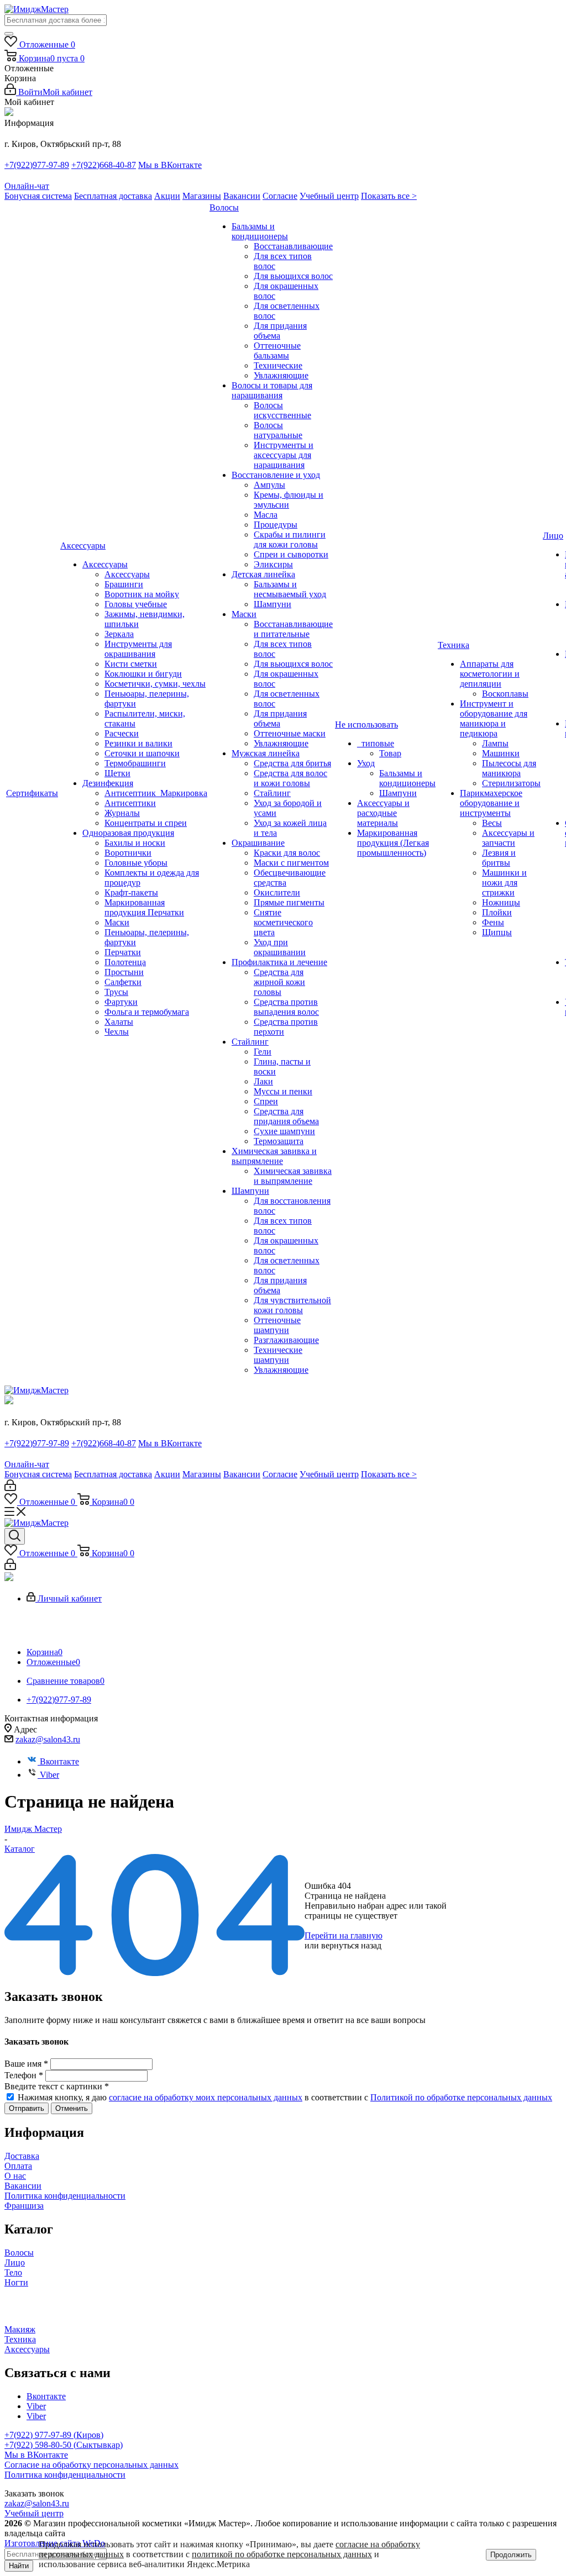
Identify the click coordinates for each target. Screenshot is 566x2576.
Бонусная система (38, 196)
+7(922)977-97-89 (37, 165)
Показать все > (389, 196)
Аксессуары (27, 2349)
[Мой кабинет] (10, 1488)
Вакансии (242, 196)
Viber (49, 1775)
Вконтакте (59, 1761)
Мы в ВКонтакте (170, 165)
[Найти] (9, 34)
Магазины (202, 196)
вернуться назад (351, 1945)
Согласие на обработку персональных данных (91, 2465)
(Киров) (88, 2435)
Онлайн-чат (27, 186)
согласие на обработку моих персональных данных (206, 2097)
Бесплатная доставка (113, 196)
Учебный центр (329, 196)
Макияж (20, 2329)
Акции (167, 196)
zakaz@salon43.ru (48, 1739)
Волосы (19, 2253)
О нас (15, 2176)
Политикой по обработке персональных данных (461, 2097)
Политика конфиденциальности (65, 2196)
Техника (20, 2339)
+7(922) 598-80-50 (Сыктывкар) (64, 2445)
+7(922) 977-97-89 (39, 2435)
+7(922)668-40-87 (104, 165)
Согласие (280, 196)
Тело (13, 2272)
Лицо (15, 2262)
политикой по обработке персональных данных (282, 2554)
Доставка (22, 2156)
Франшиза (24, 2206)
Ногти (16, 2282)
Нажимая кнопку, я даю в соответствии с (285, 2097)
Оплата (18, 2166)
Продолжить (511, 2555)
